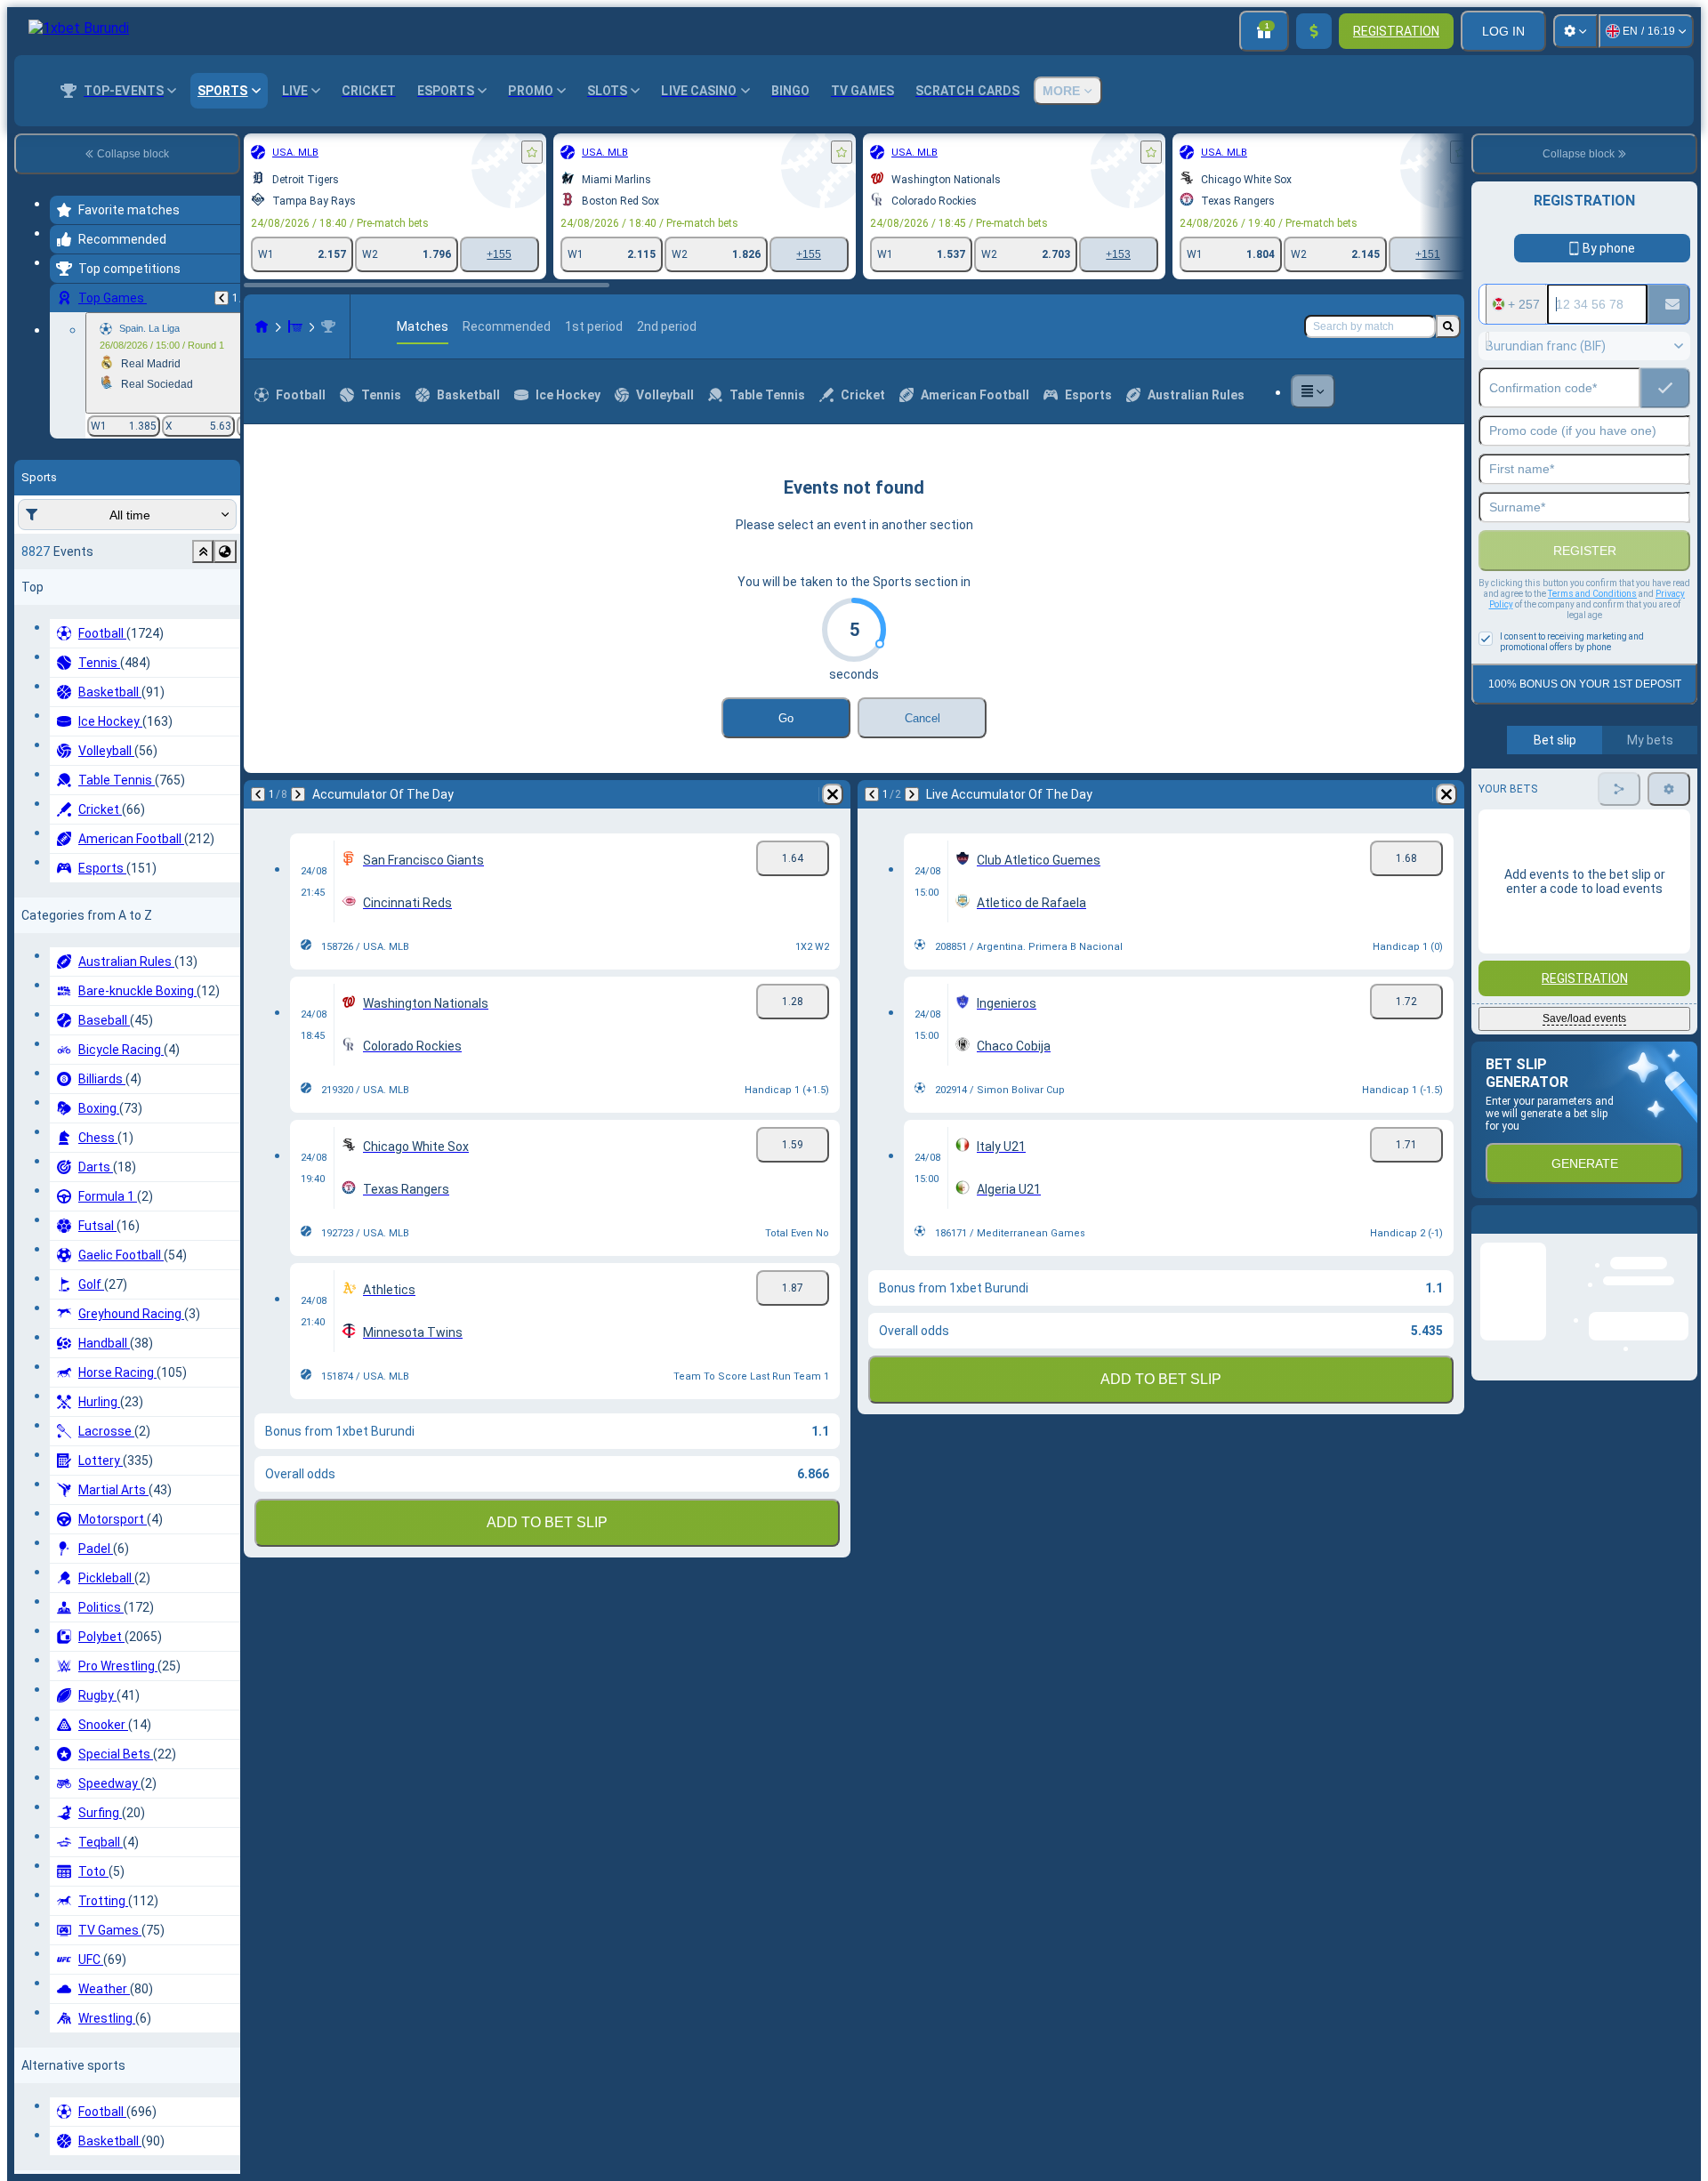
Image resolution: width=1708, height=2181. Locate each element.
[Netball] (295, 326)
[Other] (1313, 391)
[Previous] (222, 298)
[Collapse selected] (203, 551)
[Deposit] (1314, 31)
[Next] (298, 794)
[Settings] (1575, 31)
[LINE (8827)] (262, 326)
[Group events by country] (225, 551)
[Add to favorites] (532, 152)
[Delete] (833, 794)
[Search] (1448, 326)
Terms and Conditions (1592, 594)
